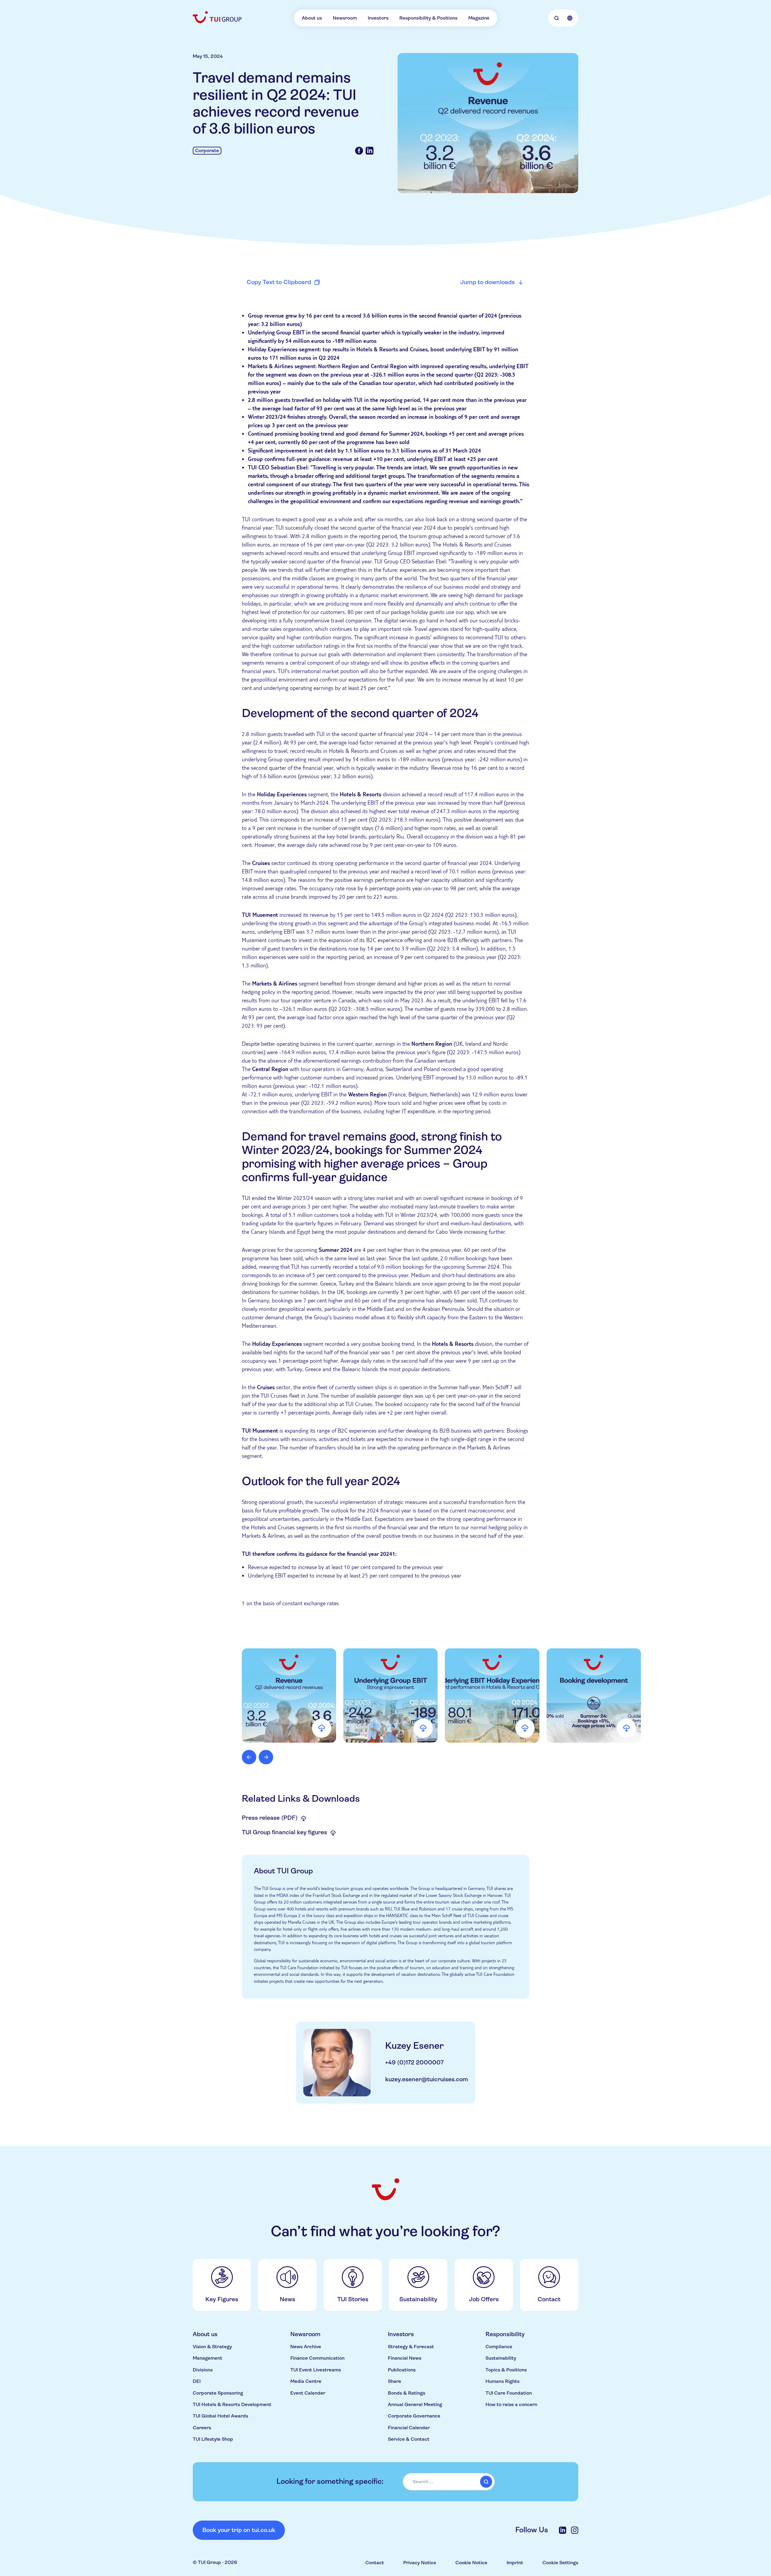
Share (395, 2381)
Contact (375, 2563)
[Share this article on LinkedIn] (370, 151)
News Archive (306, 2347)
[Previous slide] (249, 1757)
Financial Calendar (409, 2428)
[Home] (218, 17)
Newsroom (345, 18)
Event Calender (308, 2393)
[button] (289, 1695)
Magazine (479, 18)
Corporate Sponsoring (218, 2393)
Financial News (405, 2358)
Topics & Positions (506, 2370)
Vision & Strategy (212, 2347)
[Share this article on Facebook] (359, 151)
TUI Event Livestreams (316, 2370)
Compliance (499, 2347)
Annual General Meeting (415, 2404)
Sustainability (501, 2358)
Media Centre (306, 2381)
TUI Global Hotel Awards (220, 2416)
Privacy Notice (420, 2563)
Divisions (203, 2370)
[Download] (322, 1728)
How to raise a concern (511, 2404)
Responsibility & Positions (428, 18)
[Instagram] (575, 2530)
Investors (378, 18)
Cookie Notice (471, 2563)
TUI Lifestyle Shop (213, 2439)
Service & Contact (409, 2439)
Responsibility (505, 2334)
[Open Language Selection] (570, 18)
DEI (197, 2381)
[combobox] (449, 2482)
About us (312, 18)
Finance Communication (317, 2358)
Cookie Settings (560, 2563)
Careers (202, 2428)
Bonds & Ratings (407, 2393)
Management (208, 2358)
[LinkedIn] (563, 2530)
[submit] (486, 2482)
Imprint (515, 2563)
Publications (402, 2370)
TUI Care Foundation (509, 2393)
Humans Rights (503, 2381)
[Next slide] (266, 1757)
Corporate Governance (414, 2416)
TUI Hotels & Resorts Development (232, 2404)
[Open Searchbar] (557, 18)
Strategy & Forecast (411, 2347)
